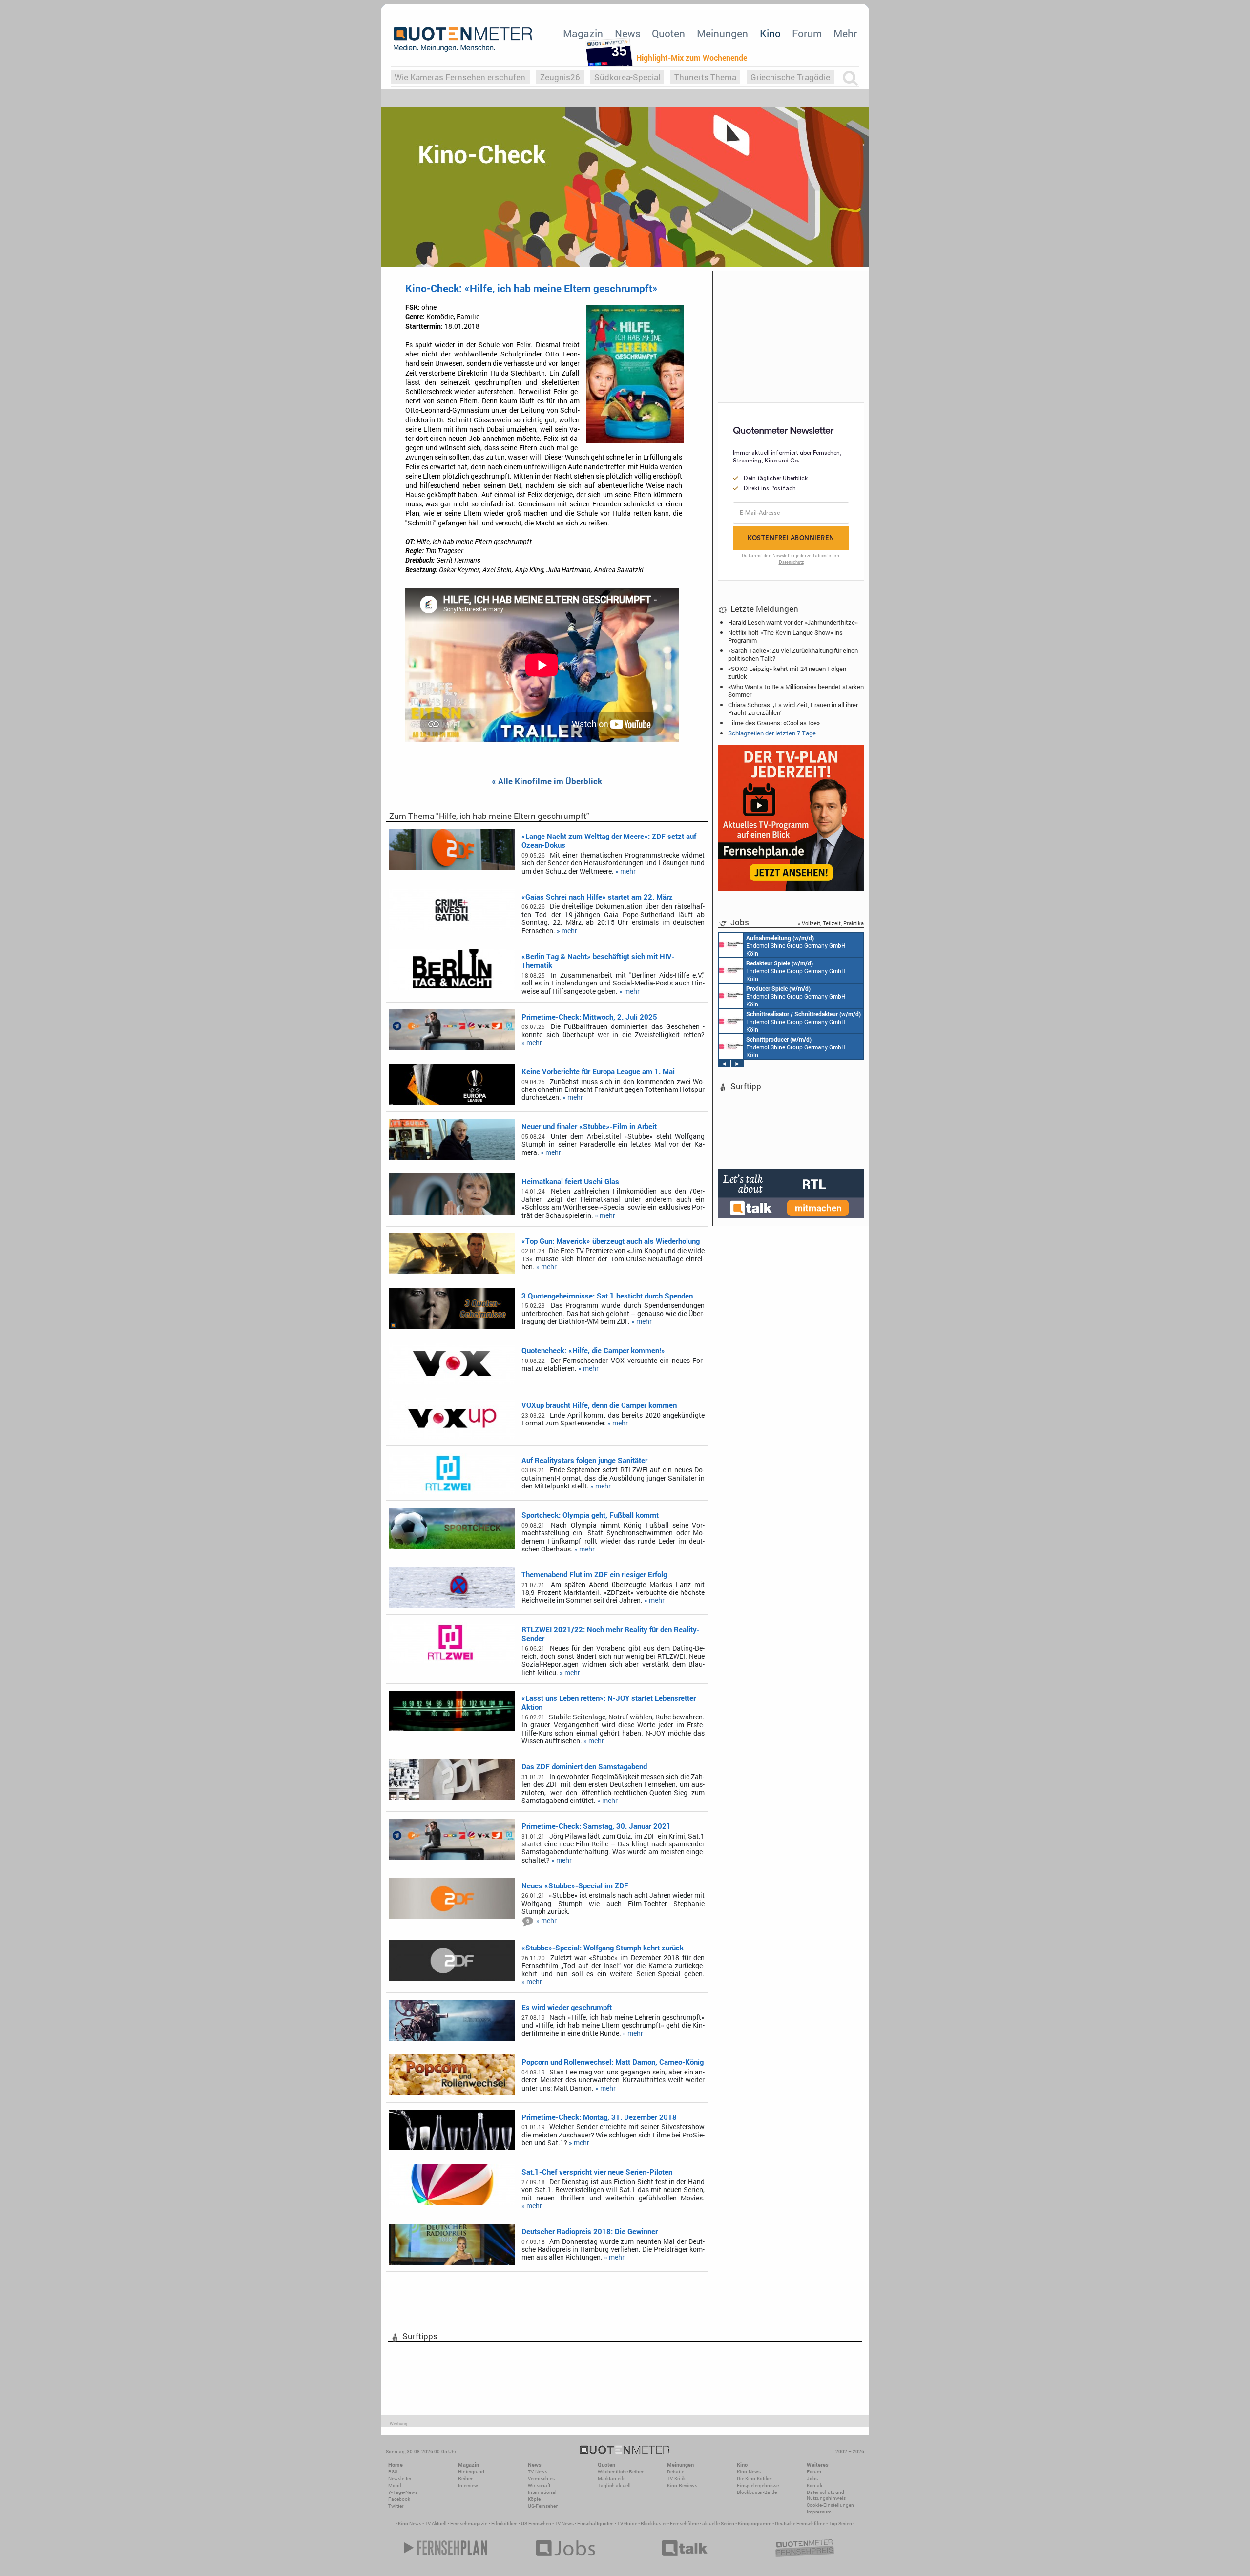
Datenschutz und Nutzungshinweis (826, 2495)
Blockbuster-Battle (757, 2492)
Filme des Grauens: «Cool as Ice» (774, 723)
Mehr (845, 33)
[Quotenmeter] (463, 39)
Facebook (399, 2499)
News (628, 33)
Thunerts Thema (705, 77)
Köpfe (534, 2499)
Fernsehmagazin (469, 2524)
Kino (770, 33)
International (542, 2492)
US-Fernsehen (543, 2506)
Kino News (410, 2524)
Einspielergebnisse (758, 2485)
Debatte (676, 2472)
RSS (393, 2472)
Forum (807, 33)
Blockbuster (654, 2524)
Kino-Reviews (682, 2485)
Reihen (466, 2479)
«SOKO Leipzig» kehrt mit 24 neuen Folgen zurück (787, 672)
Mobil (395, 2485)
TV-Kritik (676, 2479)
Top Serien (840, 2524)
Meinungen (722, 33)
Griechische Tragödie (790, 77)
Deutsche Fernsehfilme (800, 2524)
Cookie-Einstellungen (830, 2505)
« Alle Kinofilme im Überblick (547, 782)
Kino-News (749, 2472)
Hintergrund (471, 2472)
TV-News (538, 2472)
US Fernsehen (536, 2524)
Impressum (819, 2512)
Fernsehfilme (684, 2524)
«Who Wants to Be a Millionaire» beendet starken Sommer (796, 691)
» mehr (625, 871)
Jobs (812, 2479)
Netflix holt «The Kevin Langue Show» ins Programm (785, 636)
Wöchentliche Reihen (621, 2472)
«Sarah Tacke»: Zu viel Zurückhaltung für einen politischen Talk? (793, 654)
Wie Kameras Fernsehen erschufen (460, 77)
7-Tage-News (403, 2492)
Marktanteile (612, 2479)
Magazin (583, 33)
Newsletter (400, 2479)
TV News (564, 2524)
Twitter (396, 2506)
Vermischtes (541, 2479)
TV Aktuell (436, 2524)
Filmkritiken (504, 2524)
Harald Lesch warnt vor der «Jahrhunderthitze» (793, 622)
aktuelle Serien (718, 2524)
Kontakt (815, 2485)
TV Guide (627, 2524)
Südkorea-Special (627, 77)
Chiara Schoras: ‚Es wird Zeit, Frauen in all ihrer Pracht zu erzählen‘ (793, 709)
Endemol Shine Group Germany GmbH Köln (796, 945)
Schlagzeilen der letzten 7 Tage (772, 733)
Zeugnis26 (560, 77)
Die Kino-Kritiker (754, 2479)
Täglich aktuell (614, 2485)
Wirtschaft (539, 2485)
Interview (468, 2485)
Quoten (668, 33)
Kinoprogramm (755, 2524)
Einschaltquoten (595, 2524)
